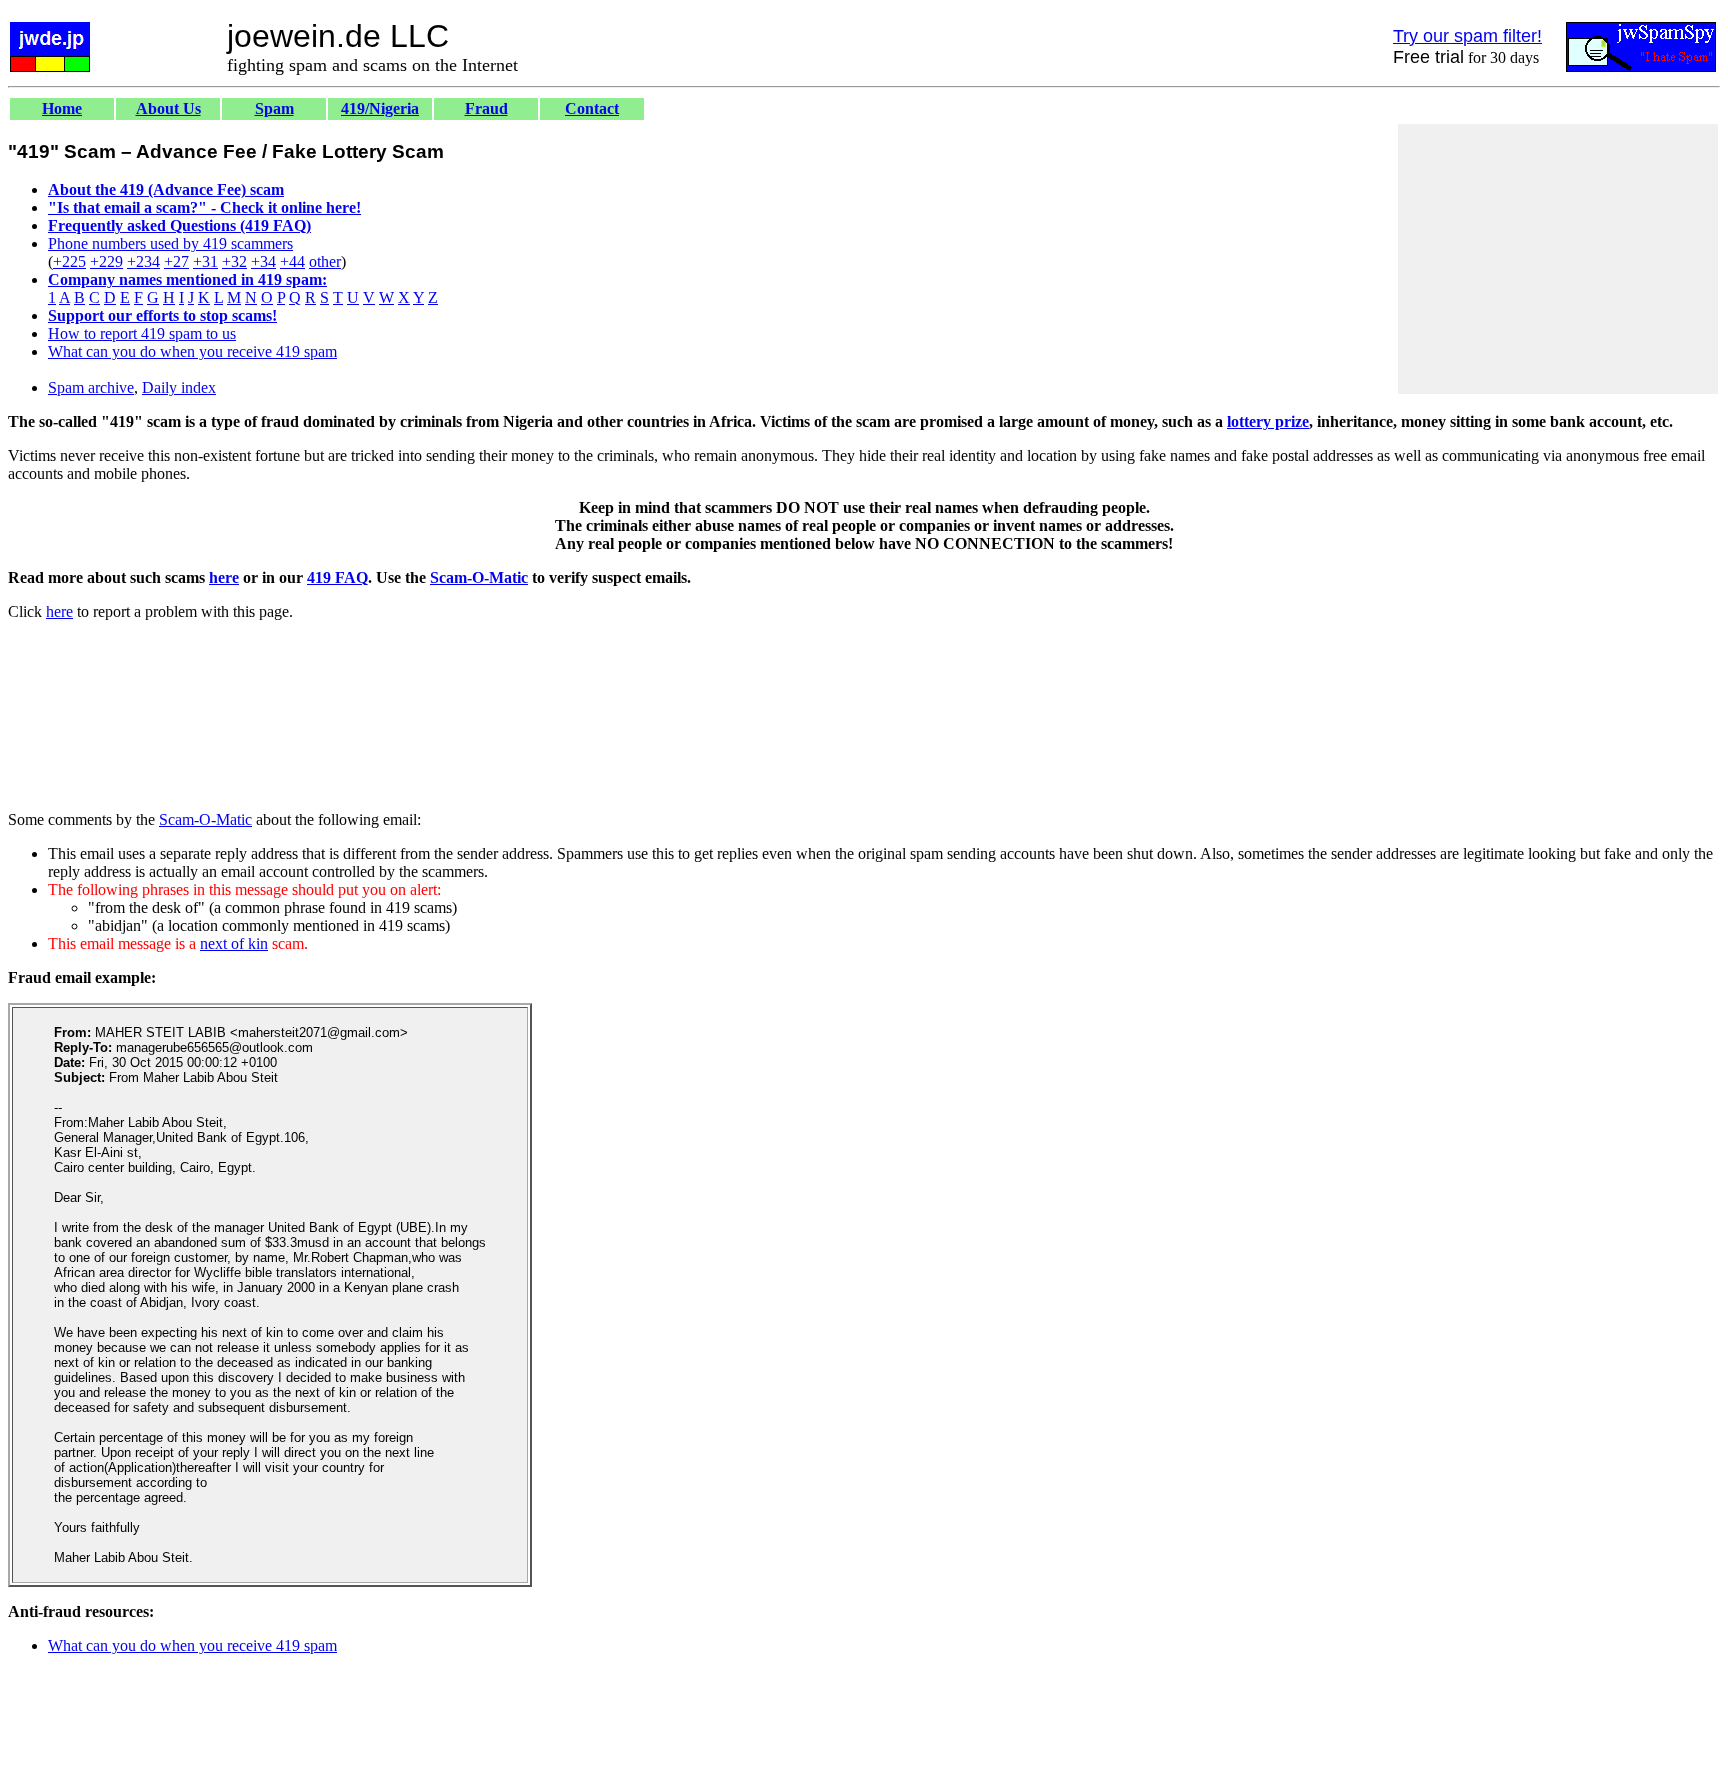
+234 (143, 261)
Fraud (486, 108)
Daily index (179, 387)
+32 (234, 261)
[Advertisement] (1558, 259)
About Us (168, 108)
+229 (106, 261)
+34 (263, 261)
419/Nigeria (380, 108)
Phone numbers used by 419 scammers (170, 243)
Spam (274, 108)
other (325, 261)
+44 (292, 261)
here (224, 577)
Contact (592, 108)
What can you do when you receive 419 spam (192, 351)
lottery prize (1268, 421)
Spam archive (91, 387)
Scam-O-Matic (479, 577)
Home (62, 108)
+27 (176, 261)
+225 (69, 261)
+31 (205, 261)
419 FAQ (337, 577)
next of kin (234, 943)
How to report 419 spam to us (142, 333)
